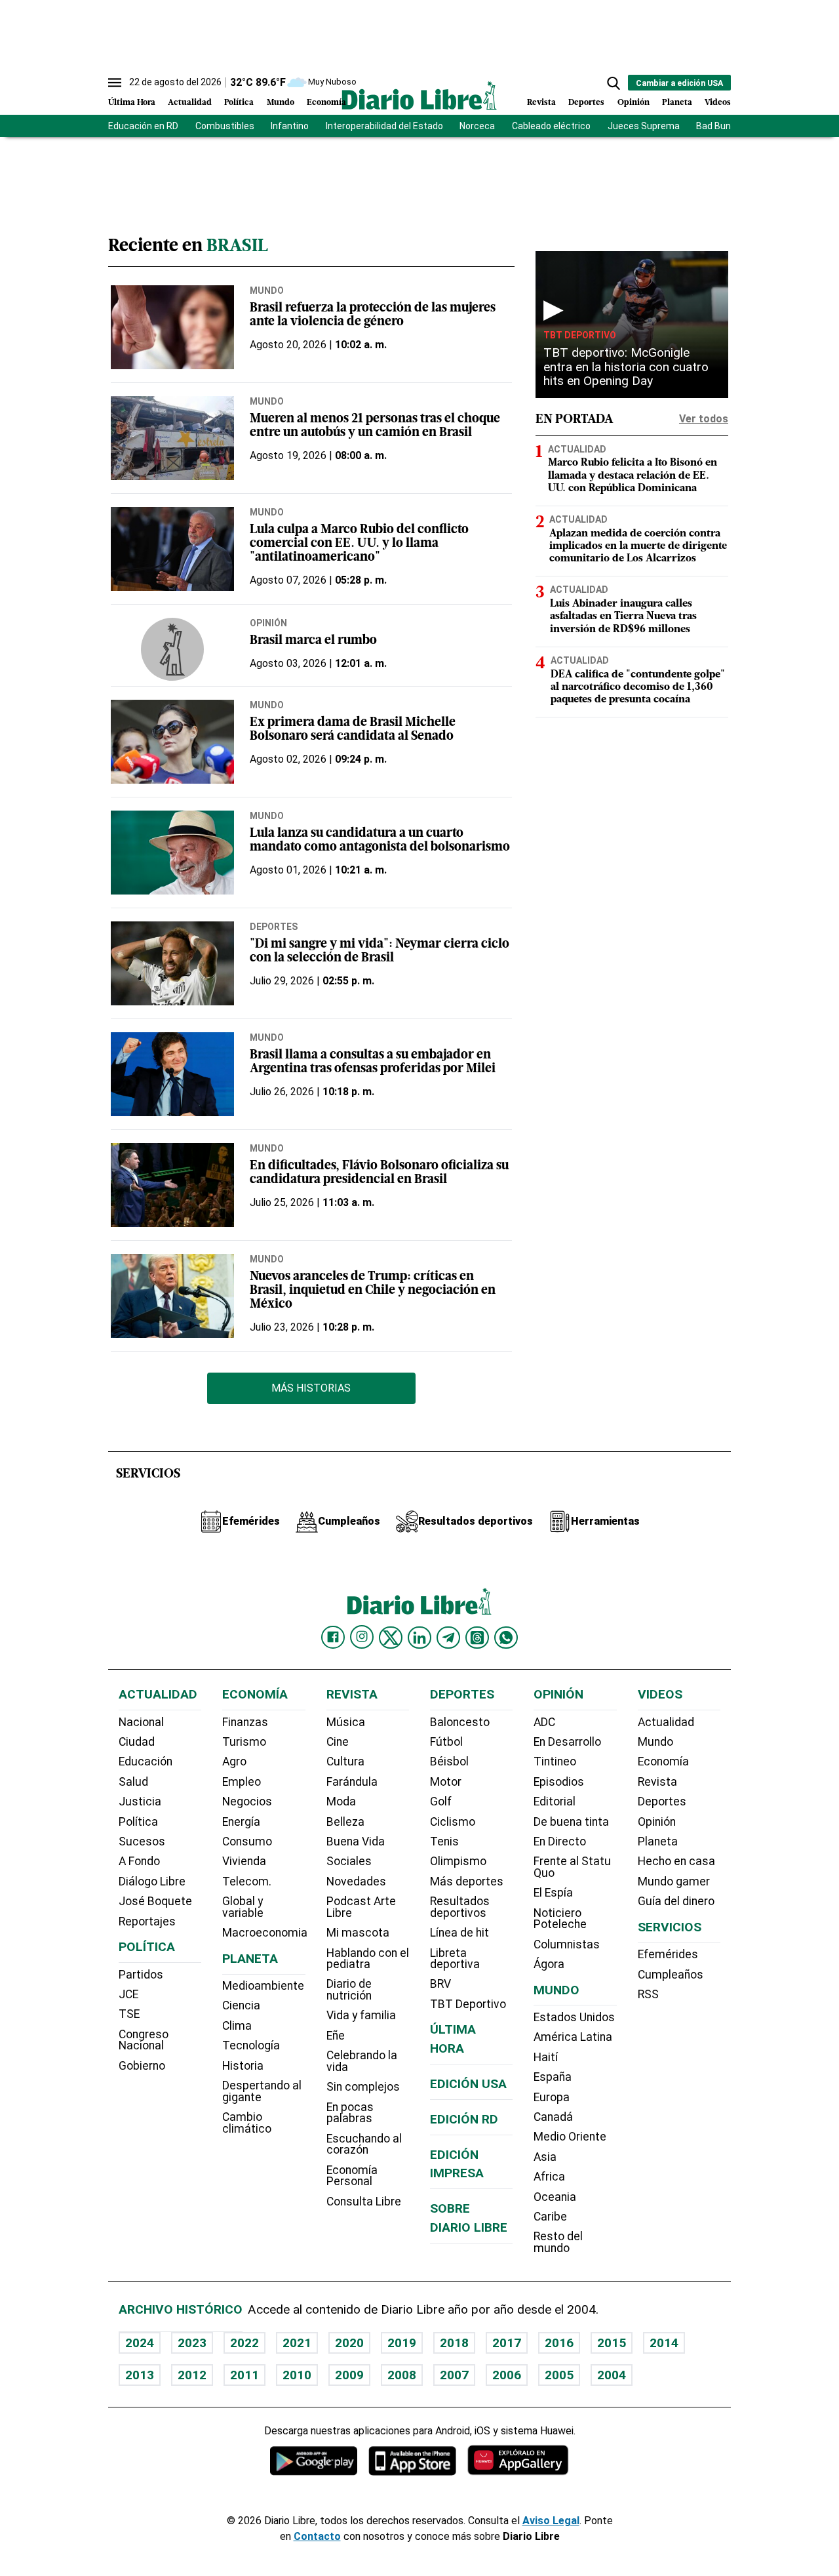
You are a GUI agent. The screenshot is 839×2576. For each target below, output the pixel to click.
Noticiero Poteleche (560, 1919)
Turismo (244, 1742)
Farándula (352, 1782)
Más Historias (311, 1388)
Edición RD (464, 2119)
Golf (441, 1801)
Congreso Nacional (144, 2040)
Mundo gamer (674, 1882)
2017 (507, 2343)
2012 (192, 2375)
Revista (541, 103)
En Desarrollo (567, 1742)
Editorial (555, 1801)
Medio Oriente (570, 2137)
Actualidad (190, 103)
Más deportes (467, 1882)
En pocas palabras (350, 2113)
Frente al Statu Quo (572, 1867)
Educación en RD (143, 126)
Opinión (634, 103)
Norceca (477, 126)
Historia (243, 2066)
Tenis (444, 1841)
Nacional (141, 1722)
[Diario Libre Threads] (477, 1638)
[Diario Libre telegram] (448, 1638)
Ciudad (137, 1742)
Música (346, 1722)
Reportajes (147, 1922)
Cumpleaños (671, 1975)
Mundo (281, 103)
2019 (402, 2343)
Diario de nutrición (349, 1990)
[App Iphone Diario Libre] (412, 2460)
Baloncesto (460, 1722)
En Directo (560, 1841)
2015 (612, 2343)
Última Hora (132, 103)
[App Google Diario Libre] (314, 2460)
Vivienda (244, 1861)
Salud (133, 1782)
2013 (140, 2375)
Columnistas (567, 1944)
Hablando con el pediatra (368, 1959)
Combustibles (225, 126)
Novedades (356, 1882)
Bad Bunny (718, 126)
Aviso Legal (551, 2521)
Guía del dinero (676, 1901)
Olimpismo (458, 1861)
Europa (552, 2097)
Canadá (553, 2117)
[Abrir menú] (115, 83)
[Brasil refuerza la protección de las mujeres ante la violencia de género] (172, 327)
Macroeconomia (265, 1933)
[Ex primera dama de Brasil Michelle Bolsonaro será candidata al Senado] (172, 742)
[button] (614, 83)
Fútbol (446, 1742)
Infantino (290, 126)
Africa (549, 2177)
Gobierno (142, 2066)
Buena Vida (356, 1841)
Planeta (677, 103)
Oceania (555, 2197)
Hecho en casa (676, 1861)
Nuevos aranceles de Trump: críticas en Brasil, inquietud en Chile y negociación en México (373, 1291)
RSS (648, 1994)
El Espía (553, 1893)
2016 (559, 2343)
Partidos (141, 1975)
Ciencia (241, 2005)
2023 (192, 2343)
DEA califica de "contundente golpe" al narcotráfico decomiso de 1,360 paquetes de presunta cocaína (638, 687)
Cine (338, 1742)
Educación (146, 1761)
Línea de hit (459, 1933)
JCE (128, 1994)
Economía (326, 103)
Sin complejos (363, 2087)
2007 (454, 2375)
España (553, 2077)
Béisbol (449, 1761)
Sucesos (142, 1841)
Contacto (317, 2536)
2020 (349, 2343)
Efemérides (668, 1954)
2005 (559, 2375)
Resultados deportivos (460, 1907)
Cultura (345, 1761)
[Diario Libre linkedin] (419, 1638)
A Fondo (139, 1861)
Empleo (242, 1782)
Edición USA (468, 2084)
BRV (440, 1984)
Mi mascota (358, 1933)
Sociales (349, 1861)
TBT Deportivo (580, 335)
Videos (718, 103)
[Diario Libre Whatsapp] (506, 1638)
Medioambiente (263, 1986)
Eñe (336, 2036)
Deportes (586, 103)
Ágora (549, 1964)
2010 (297, 2375)
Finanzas (245, 1722)
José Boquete (155, 1901)
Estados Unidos (574, 2017)
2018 (454, 2343)
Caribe (550, 2217)
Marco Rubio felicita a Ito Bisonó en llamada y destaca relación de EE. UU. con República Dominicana (633, 476)
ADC (544, 1722)
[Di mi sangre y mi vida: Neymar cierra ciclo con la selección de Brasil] (172, 963)
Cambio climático (247, 2123)
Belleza (345, 1822)
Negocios (247, 1801)
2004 (612, 2375)
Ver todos (704, 419)
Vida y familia (361, 2015)
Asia (545, 2157)
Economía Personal (352, 2176)
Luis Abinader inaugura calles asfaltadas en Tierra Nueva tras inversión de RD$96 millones (623, 616)
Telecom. (247, 1882)
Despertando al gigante (262, 2091)
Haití (546, 2057)
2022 (244, 2343)
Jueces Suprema (644, 126)
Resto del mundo (558, 2242)
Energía (241, 1822)
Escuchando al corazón (364, 2144)
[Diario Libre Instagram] (362, 1637)
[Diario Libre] (419, 95)
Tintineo (555, 1761)
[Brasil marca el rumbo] (172, 649)
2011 (244, 2375)
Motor (446, 1782)
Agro (234, 1761)
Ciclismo (453, 1822)
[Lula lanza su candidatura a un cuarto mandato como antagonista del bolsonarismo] (172, 853)
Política (239, 103)
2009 (349, 2375)
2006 (507, 2375)
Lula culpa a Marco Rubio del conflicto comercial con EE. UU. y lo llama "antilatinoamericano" (359, 544)
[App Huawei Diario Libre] (518, 2460)
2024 (140, 2343)
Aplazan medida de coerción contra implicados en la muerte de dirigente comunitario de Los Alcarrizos (638, 546)
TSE (129, 2014)
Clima (237, 2026)
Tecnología (251, 2045)
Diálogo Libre (152, 1882)
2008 (402, 2375)
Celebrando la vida (362, 2061)
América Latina (573, 2037)
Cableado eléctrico (551, 126)
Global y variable (243, 1907)
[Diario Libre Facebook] (333, 1638)
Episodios (559, 1782)
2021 (297, 2343)
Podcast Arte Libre (361, 1907)
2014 (664, 2343)
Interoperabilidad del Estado (384, 126)
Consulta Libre (364, 2202)
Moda (341, 1801)
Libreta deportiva (455, 1959)
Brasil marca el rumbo (313, 641)
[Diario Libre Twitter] (391, 1638)
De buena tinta (571, 1822)
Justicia (140, 1801)
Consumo (247, 1841)
